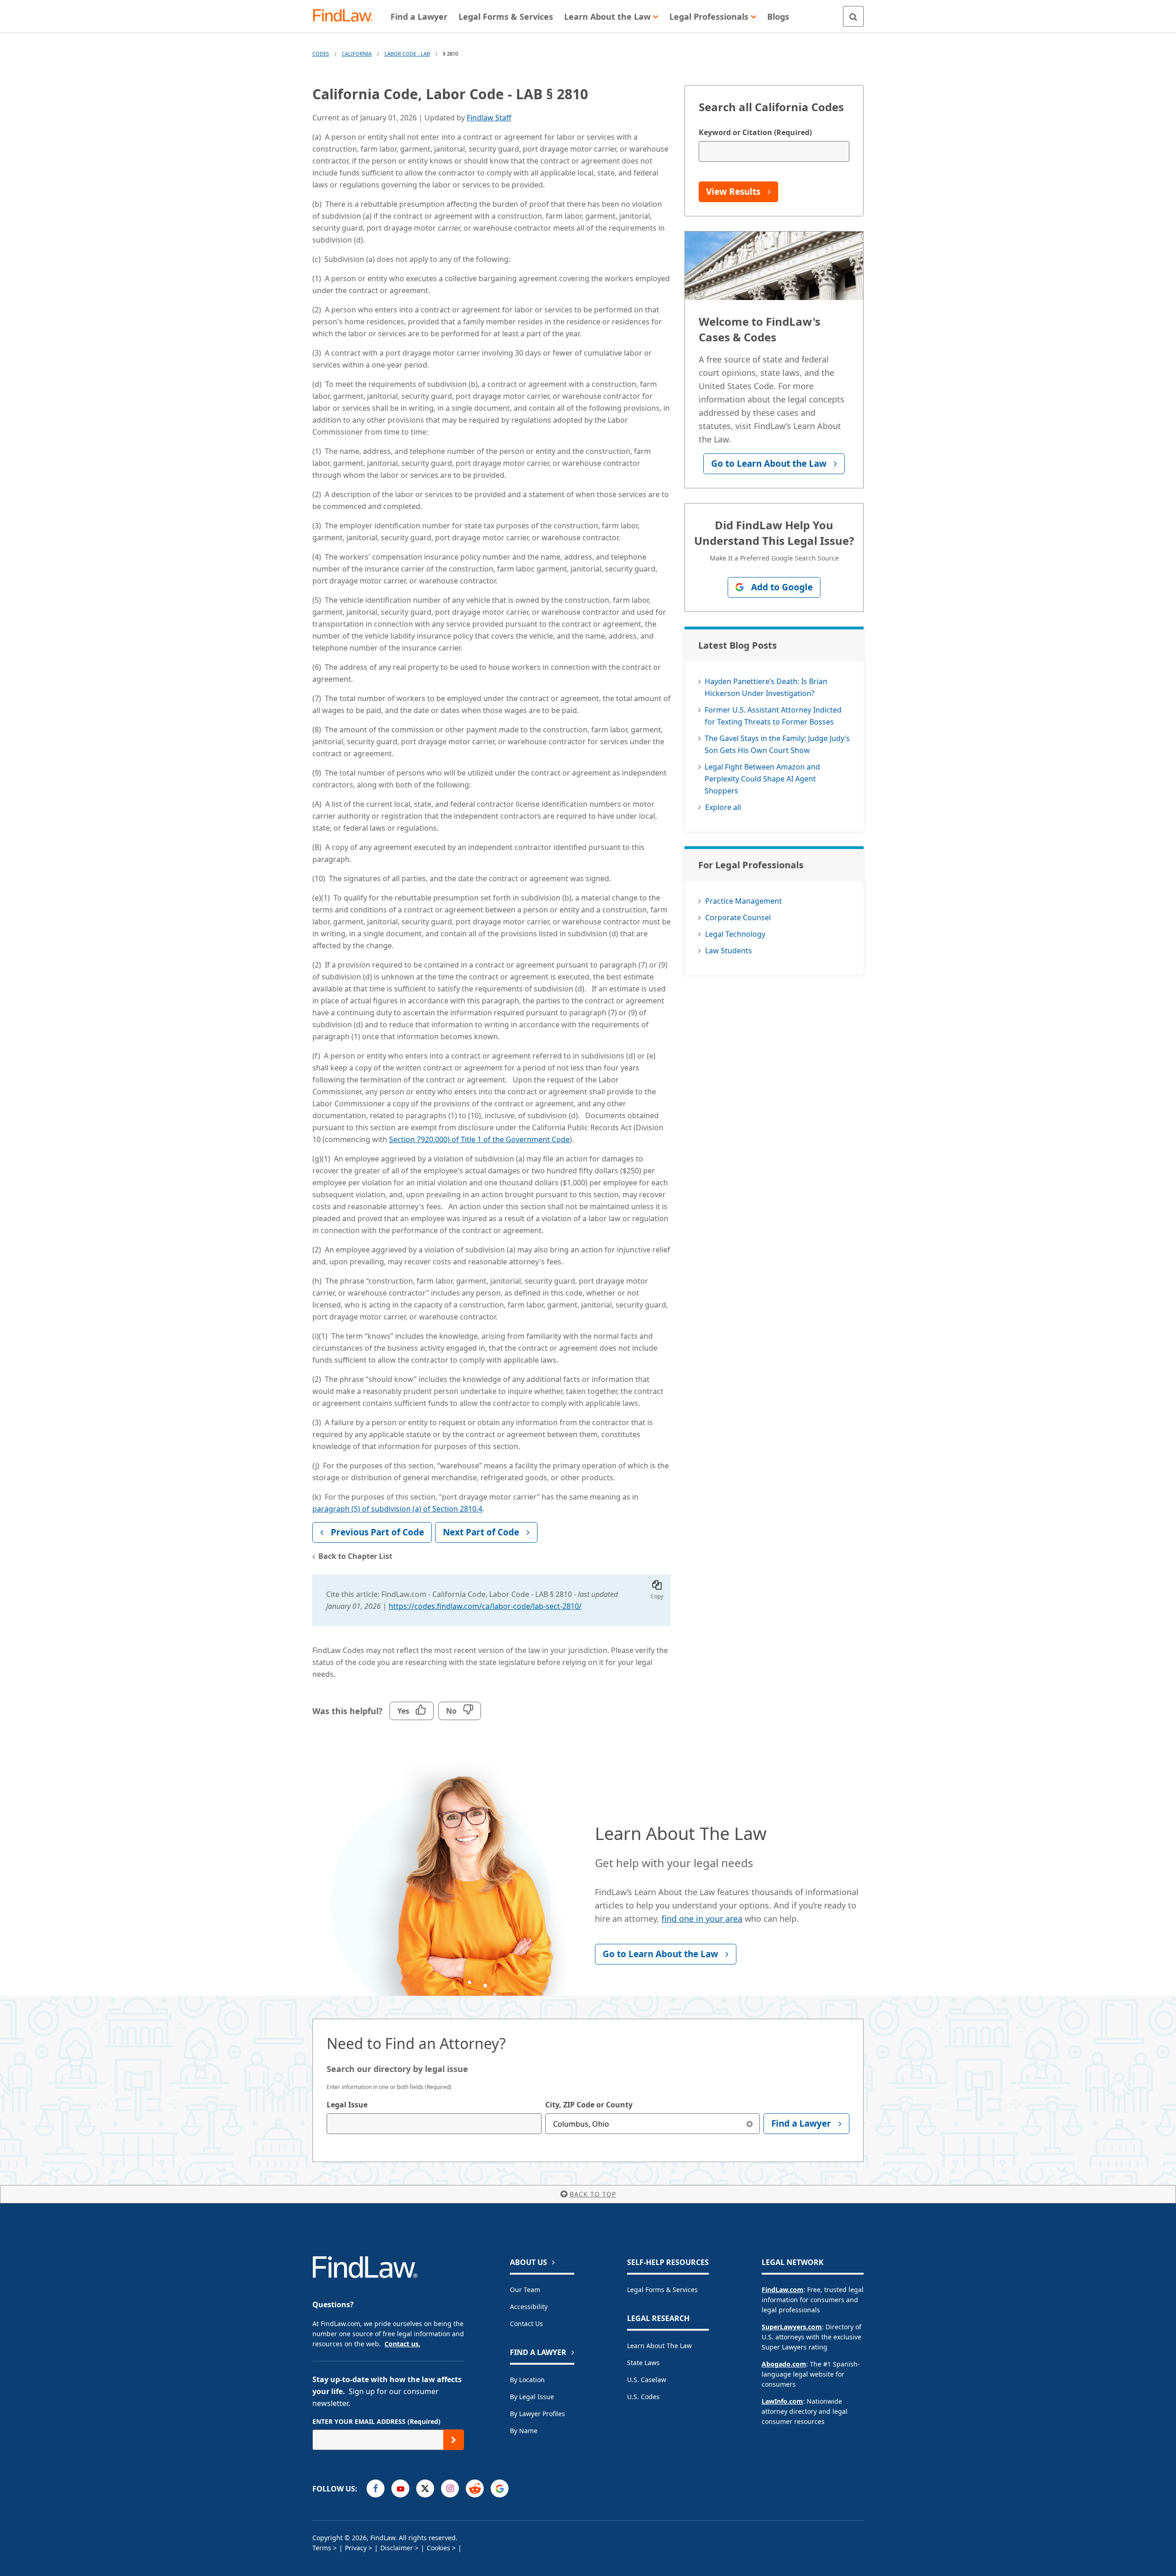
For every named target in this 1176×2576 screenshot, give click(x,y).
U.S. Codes (643, 2397)
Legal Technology (735, 934)
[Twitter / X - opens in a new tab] (425, 2488)
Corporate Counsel (738, 917)
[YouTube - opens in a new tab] (400, 2488)
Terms (322, 2548)
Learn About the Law (659, 2346)
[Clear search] (749, 2124)
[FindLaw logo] (347, 16)
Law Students (729, 951)
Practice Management (743, 901)
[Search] (853, 16)
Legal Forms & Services (662, 2290)
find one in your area (702, 1919)
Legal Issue (347, 2105)
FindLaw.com (783, 2290)
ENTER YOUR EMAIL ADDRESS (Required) (376, 2421)
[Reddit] (475, 2488)
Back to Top (593, 2194)
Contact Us (526, 2324)
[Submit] (454, 2440)
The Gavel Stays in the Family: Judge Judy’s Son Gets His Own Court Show (777, 744)
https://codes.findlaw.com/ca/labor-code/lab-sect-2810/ (485, 1606)
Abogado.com (784, 2364)
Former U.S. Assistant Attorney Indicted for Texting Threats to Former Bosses (773, 716)
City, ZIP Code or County (589, 2105)
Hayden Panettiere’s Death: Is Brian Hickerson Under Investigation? (766, 687)
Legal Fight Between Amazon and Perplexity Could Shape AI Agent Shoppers (762, 779)
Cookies (438, 2548)
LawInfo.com (782, 2401)
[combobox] (434, 2124)
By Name (524, 2431)
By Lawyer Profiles (537, 2414)
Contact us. (402, 2344)
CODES (321, 54)
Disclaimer (397, 2548)
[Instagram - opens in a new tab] (450, 2488)
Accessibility (529, 2307)
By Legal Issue (532, 2397)
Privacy (356, 2548)
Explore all (723, 807)
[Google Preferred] (500, 2488)
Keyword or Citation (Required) (755, 132)
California (357, 54)
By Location (527, 2380)
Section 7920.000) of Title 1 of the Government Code (479, 1139)
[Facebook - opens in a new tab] (376, 2488)
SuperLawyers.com (792, 2327)
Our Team (525, 2290)
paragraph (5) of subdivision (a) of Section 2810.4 (397, 1509)
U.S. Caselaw (647, 2380)
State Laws (643, 2363)
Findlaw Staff (489, 118)
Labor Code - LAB (407, 54)
